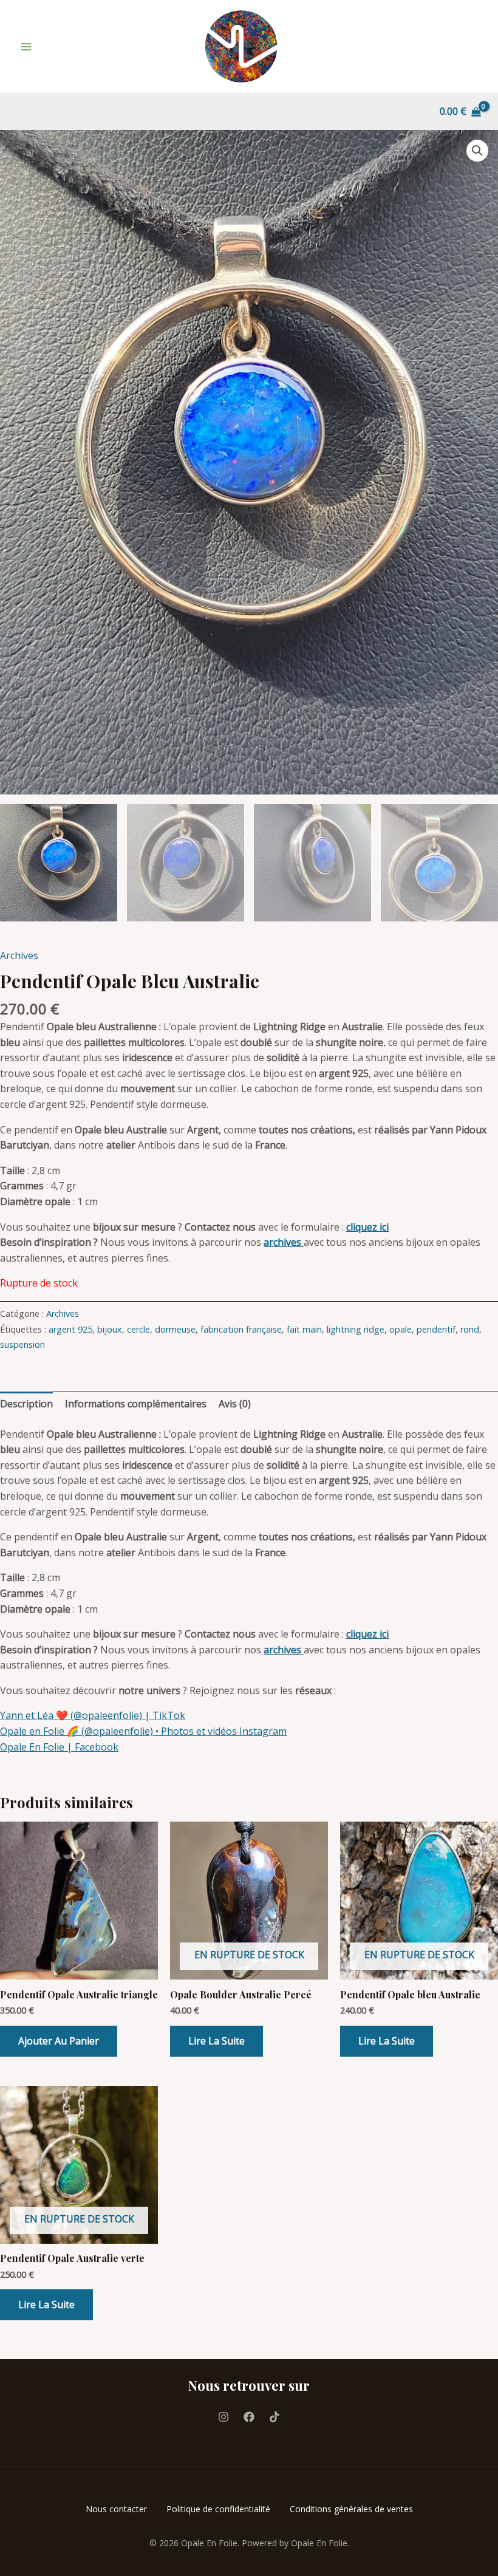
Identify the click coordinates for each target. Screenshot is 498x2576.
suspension (22, 1344)
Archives (19, 955)
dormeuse (175, 1329)
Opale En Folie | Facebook (59, 1747)
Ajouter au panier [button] (59, 2041)
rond (470, 1329)
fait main (304, 1329)
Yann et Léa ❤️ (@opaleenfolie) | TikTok (93, 1715)
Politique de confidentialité (218, 2509)
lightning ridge (356, 1329)
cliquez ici (367, 1227)
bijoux (110, 1329)
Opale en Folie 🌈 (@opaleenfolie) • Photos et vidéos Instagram (143, 1731)
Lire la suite (217, 2041)
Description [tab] (26, 1404)
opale (401, 1329)
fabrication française (241, 1329)
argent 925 (70, 1329)
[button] (477, 151)
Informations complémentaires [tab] (136, 1404)
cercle (138, 1329)
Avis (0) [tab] (235, 1404)
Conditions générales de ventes (351, 2509)
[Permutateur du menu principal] (26, 47)
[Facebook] (249, 2417)
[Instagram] (223, 2417)
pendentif (436, 1329)
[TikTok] (275, 2417)
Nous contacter (116, 2509)
